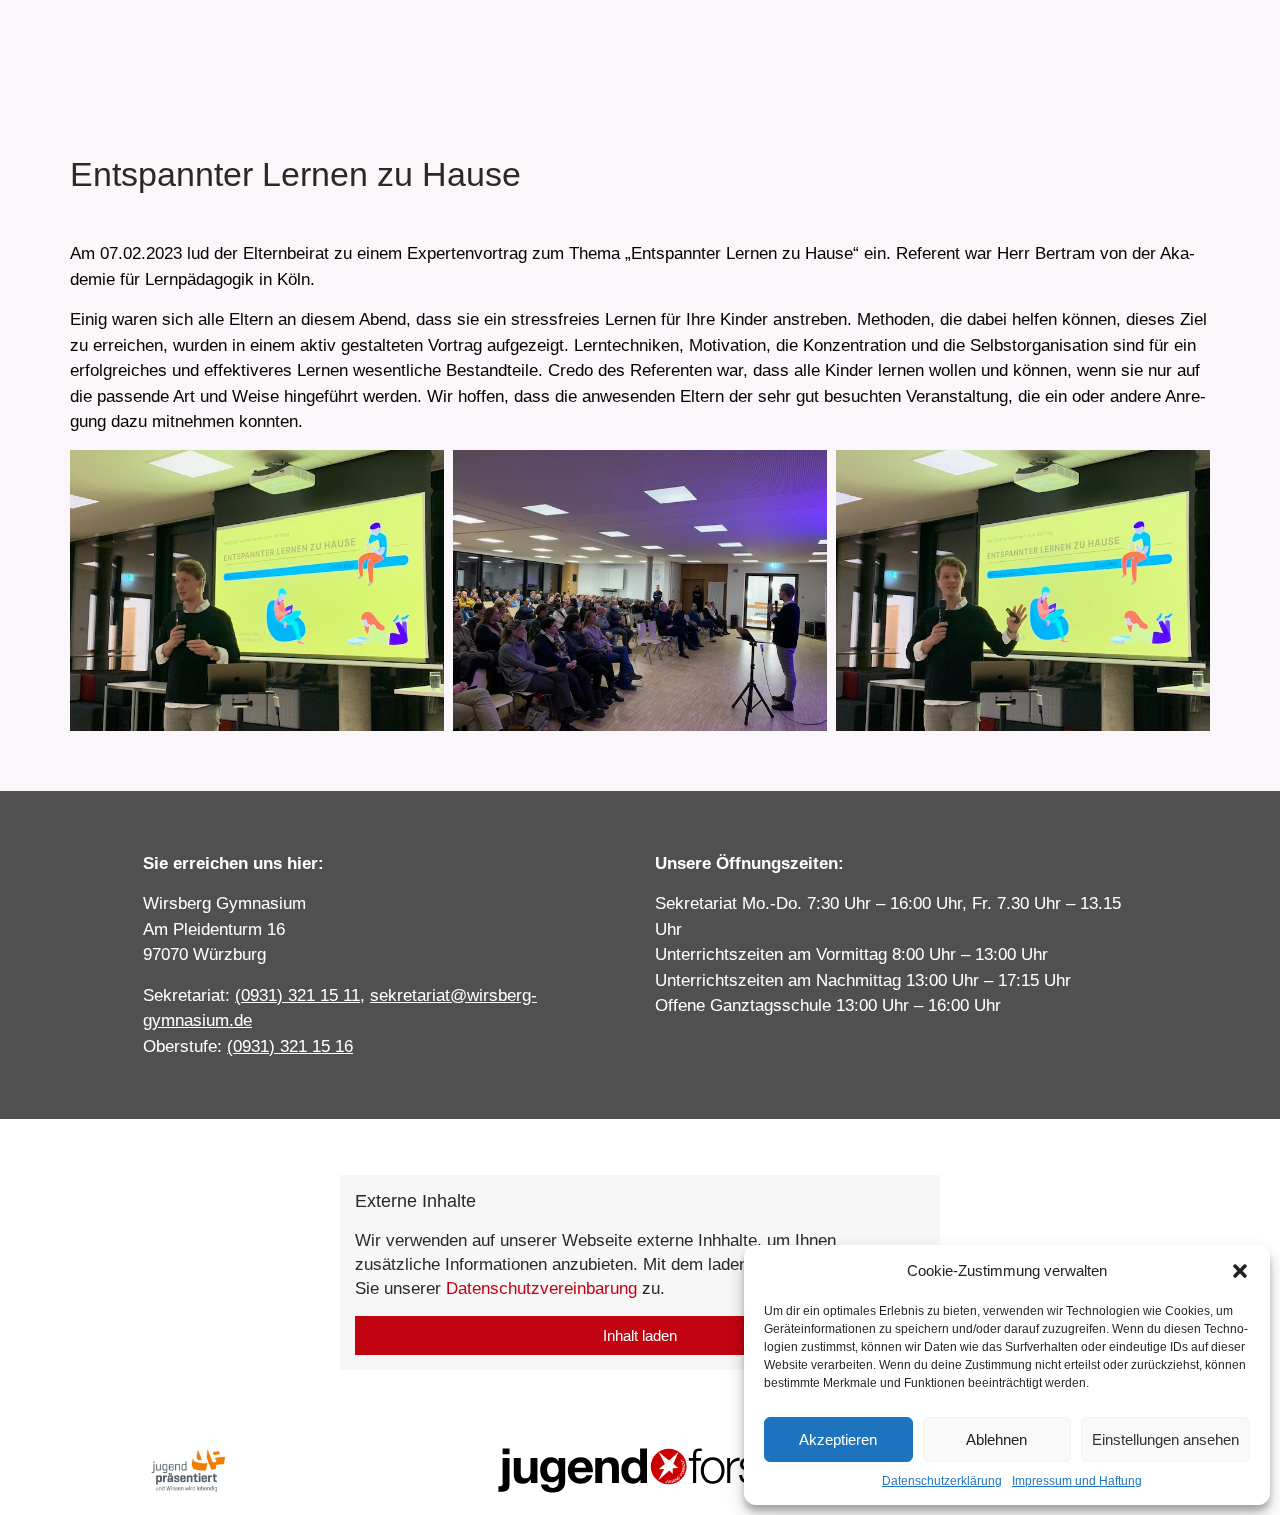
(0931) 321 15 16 (290, 1046)
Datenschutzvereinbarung (541, 1288)
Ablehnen (996, 1439)
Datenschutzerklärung (942, 1481)
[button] (1240, 1271)
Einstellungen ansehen (1165, 1439)
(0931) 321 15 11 (297, 995)
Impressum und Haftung (1077, 1481)
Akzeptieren (838, 1439)
